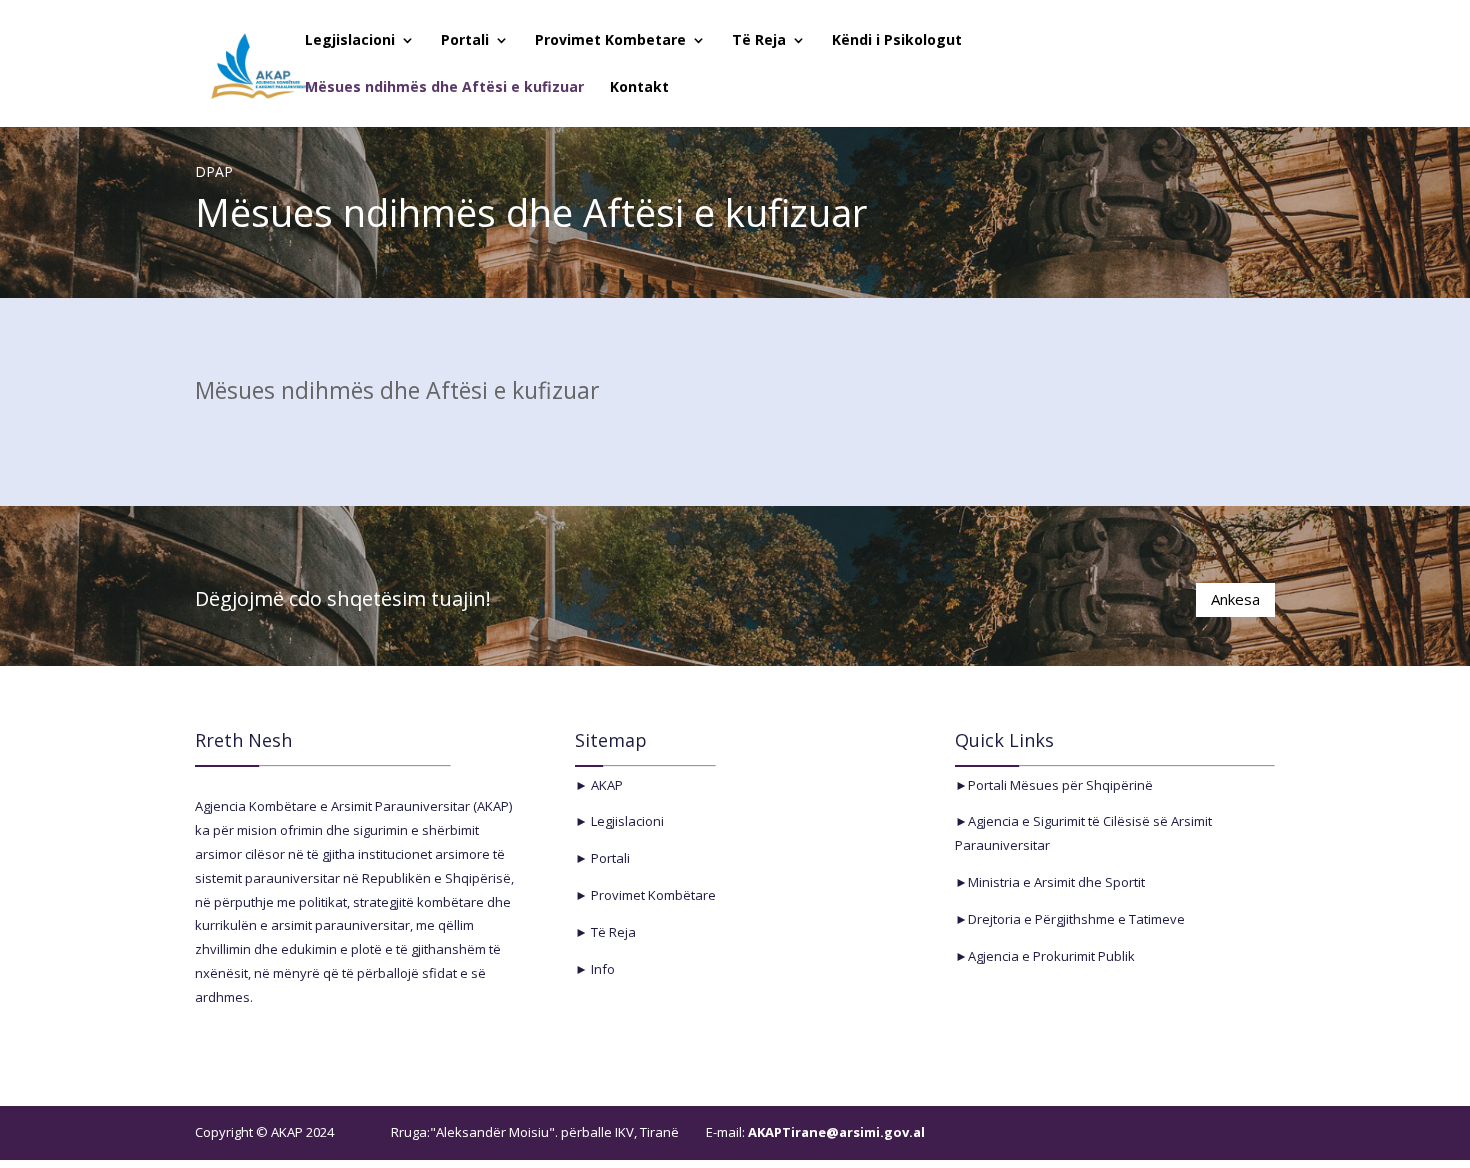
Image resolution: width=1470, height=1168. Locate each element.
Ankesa (1235, 599)
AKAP (605, 785)
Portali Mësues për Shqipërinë (1060, 785)
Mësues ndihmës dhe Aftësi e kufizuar (444, 88)
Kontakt (639, 88)
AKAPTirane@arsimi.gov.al (835, 1132)
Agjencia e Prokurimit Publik (1051, 956)
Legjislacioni (350, 41)
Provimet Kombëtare (652, 895)
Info (601, 969)
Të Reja (759, 41)
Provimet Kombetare (610, 41)
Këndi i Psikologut (897, 41)
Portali (465, 41)
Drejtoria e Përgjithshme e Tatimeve (1076, 919)
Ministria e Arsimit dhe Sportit (1056, 882)
